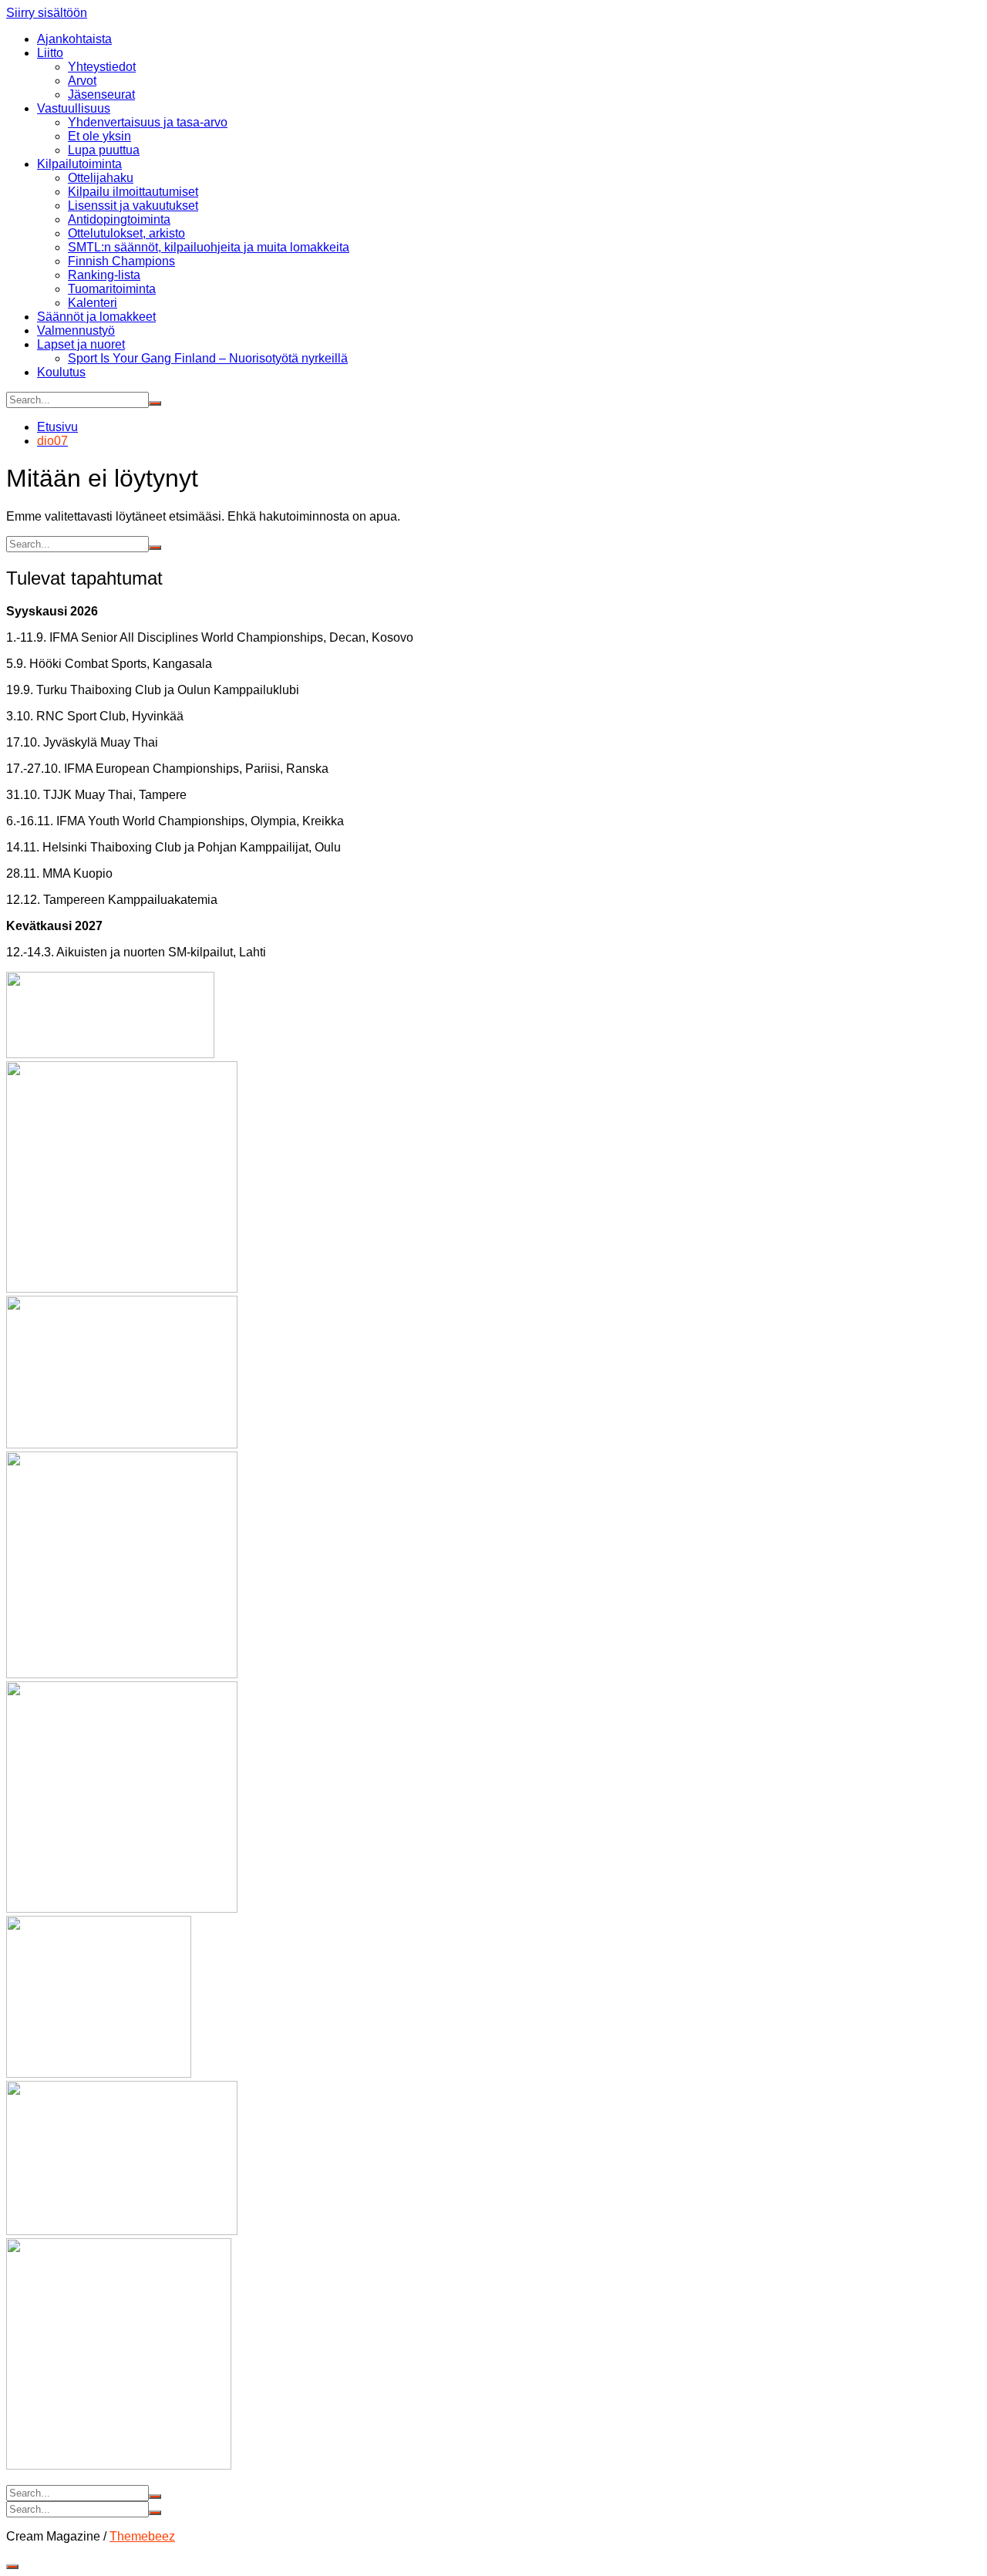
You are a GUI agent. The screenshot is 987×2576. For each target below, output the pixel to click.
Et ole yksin (99, 136)
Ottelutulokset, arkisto (126, 233)
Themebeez (142, 2536)
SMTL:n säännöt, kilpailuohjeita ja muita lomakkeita (209, 247)
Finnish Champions (121, 261)
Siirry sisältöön (47, 13)
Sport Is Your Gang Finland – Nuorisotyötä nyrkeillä (208, 358)
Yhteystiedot (102, 67)
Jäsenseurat (101, 94)
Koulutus (61, 372)
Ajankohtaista (74, 39)
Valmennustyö (76, 330)
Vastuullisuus (74, 108)
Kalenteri (93, 303)
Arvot (82, 81)
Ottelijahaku (101, 178)
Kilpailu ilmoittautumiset (133, 192)
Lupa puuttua (104, 150)
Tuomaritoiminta (112, 289)
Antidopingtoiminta (119, 219)
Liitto (50, 53)
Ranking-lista (104, 275)
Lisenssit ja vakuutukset (133, 206)
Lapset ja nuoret (81, 344)
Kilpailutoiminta (79, 164)
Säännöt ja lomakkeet (96, 317)
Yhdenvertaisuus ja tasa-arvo (148, 122)
